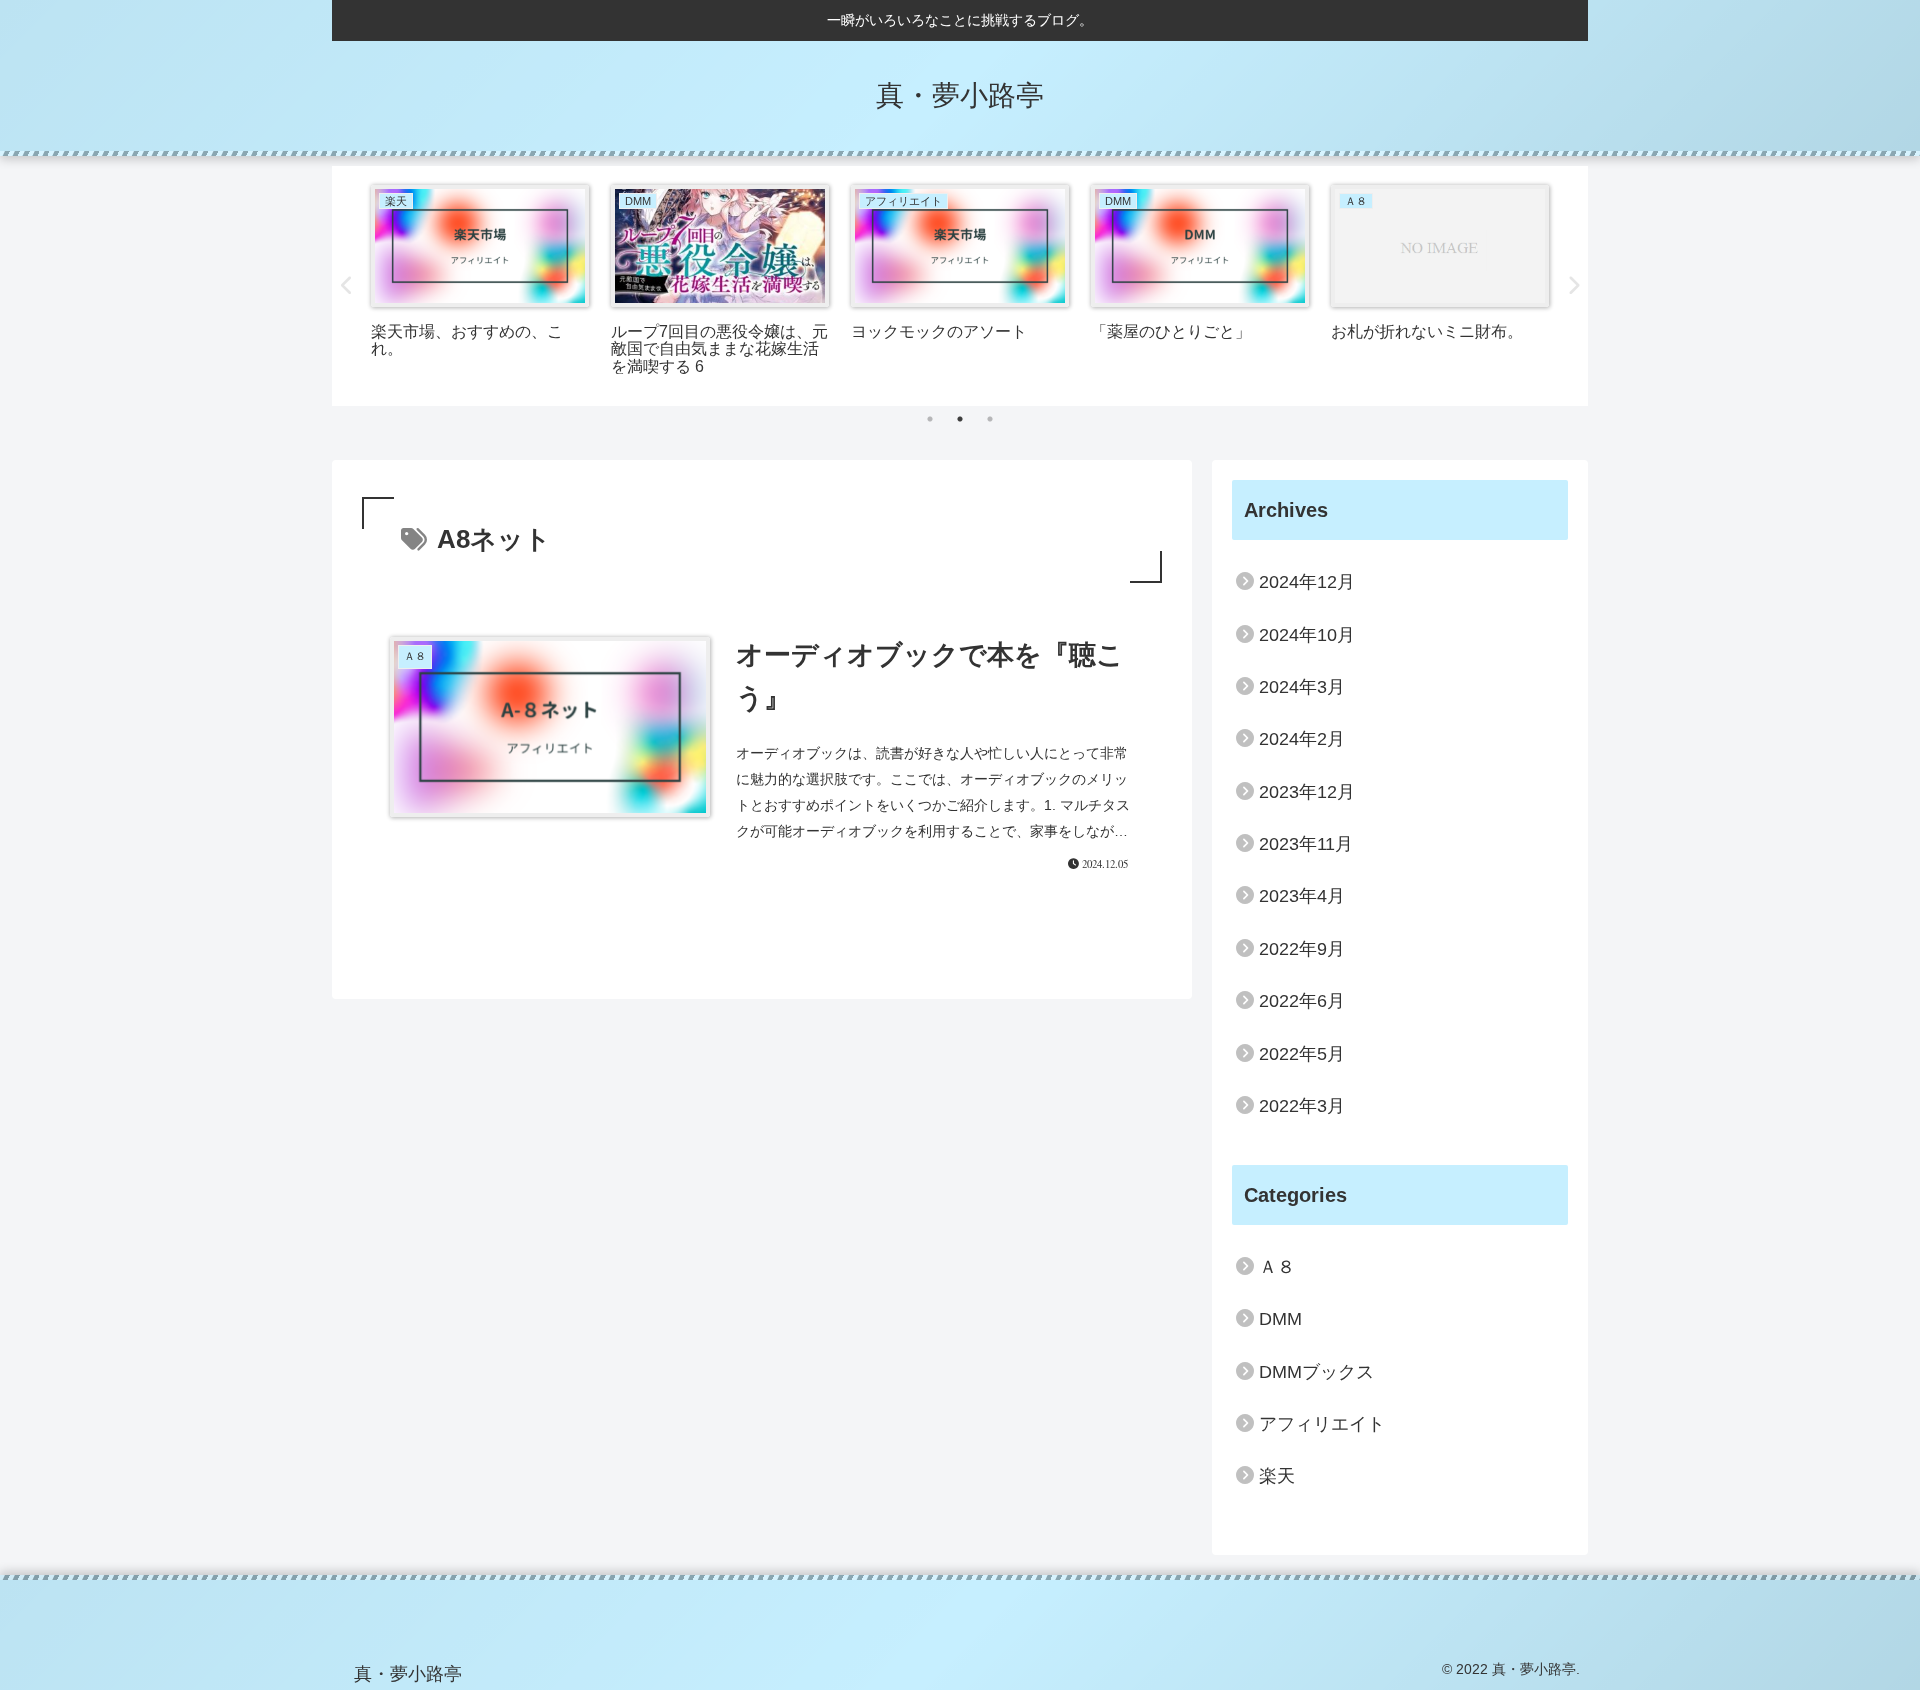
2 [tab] (960, 419)
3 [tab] (990, 419)
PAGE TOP (1860, 1623)
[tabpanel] (480, 282)
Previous (347, 286)
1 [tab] (930, 419)
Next (1573, 286)
